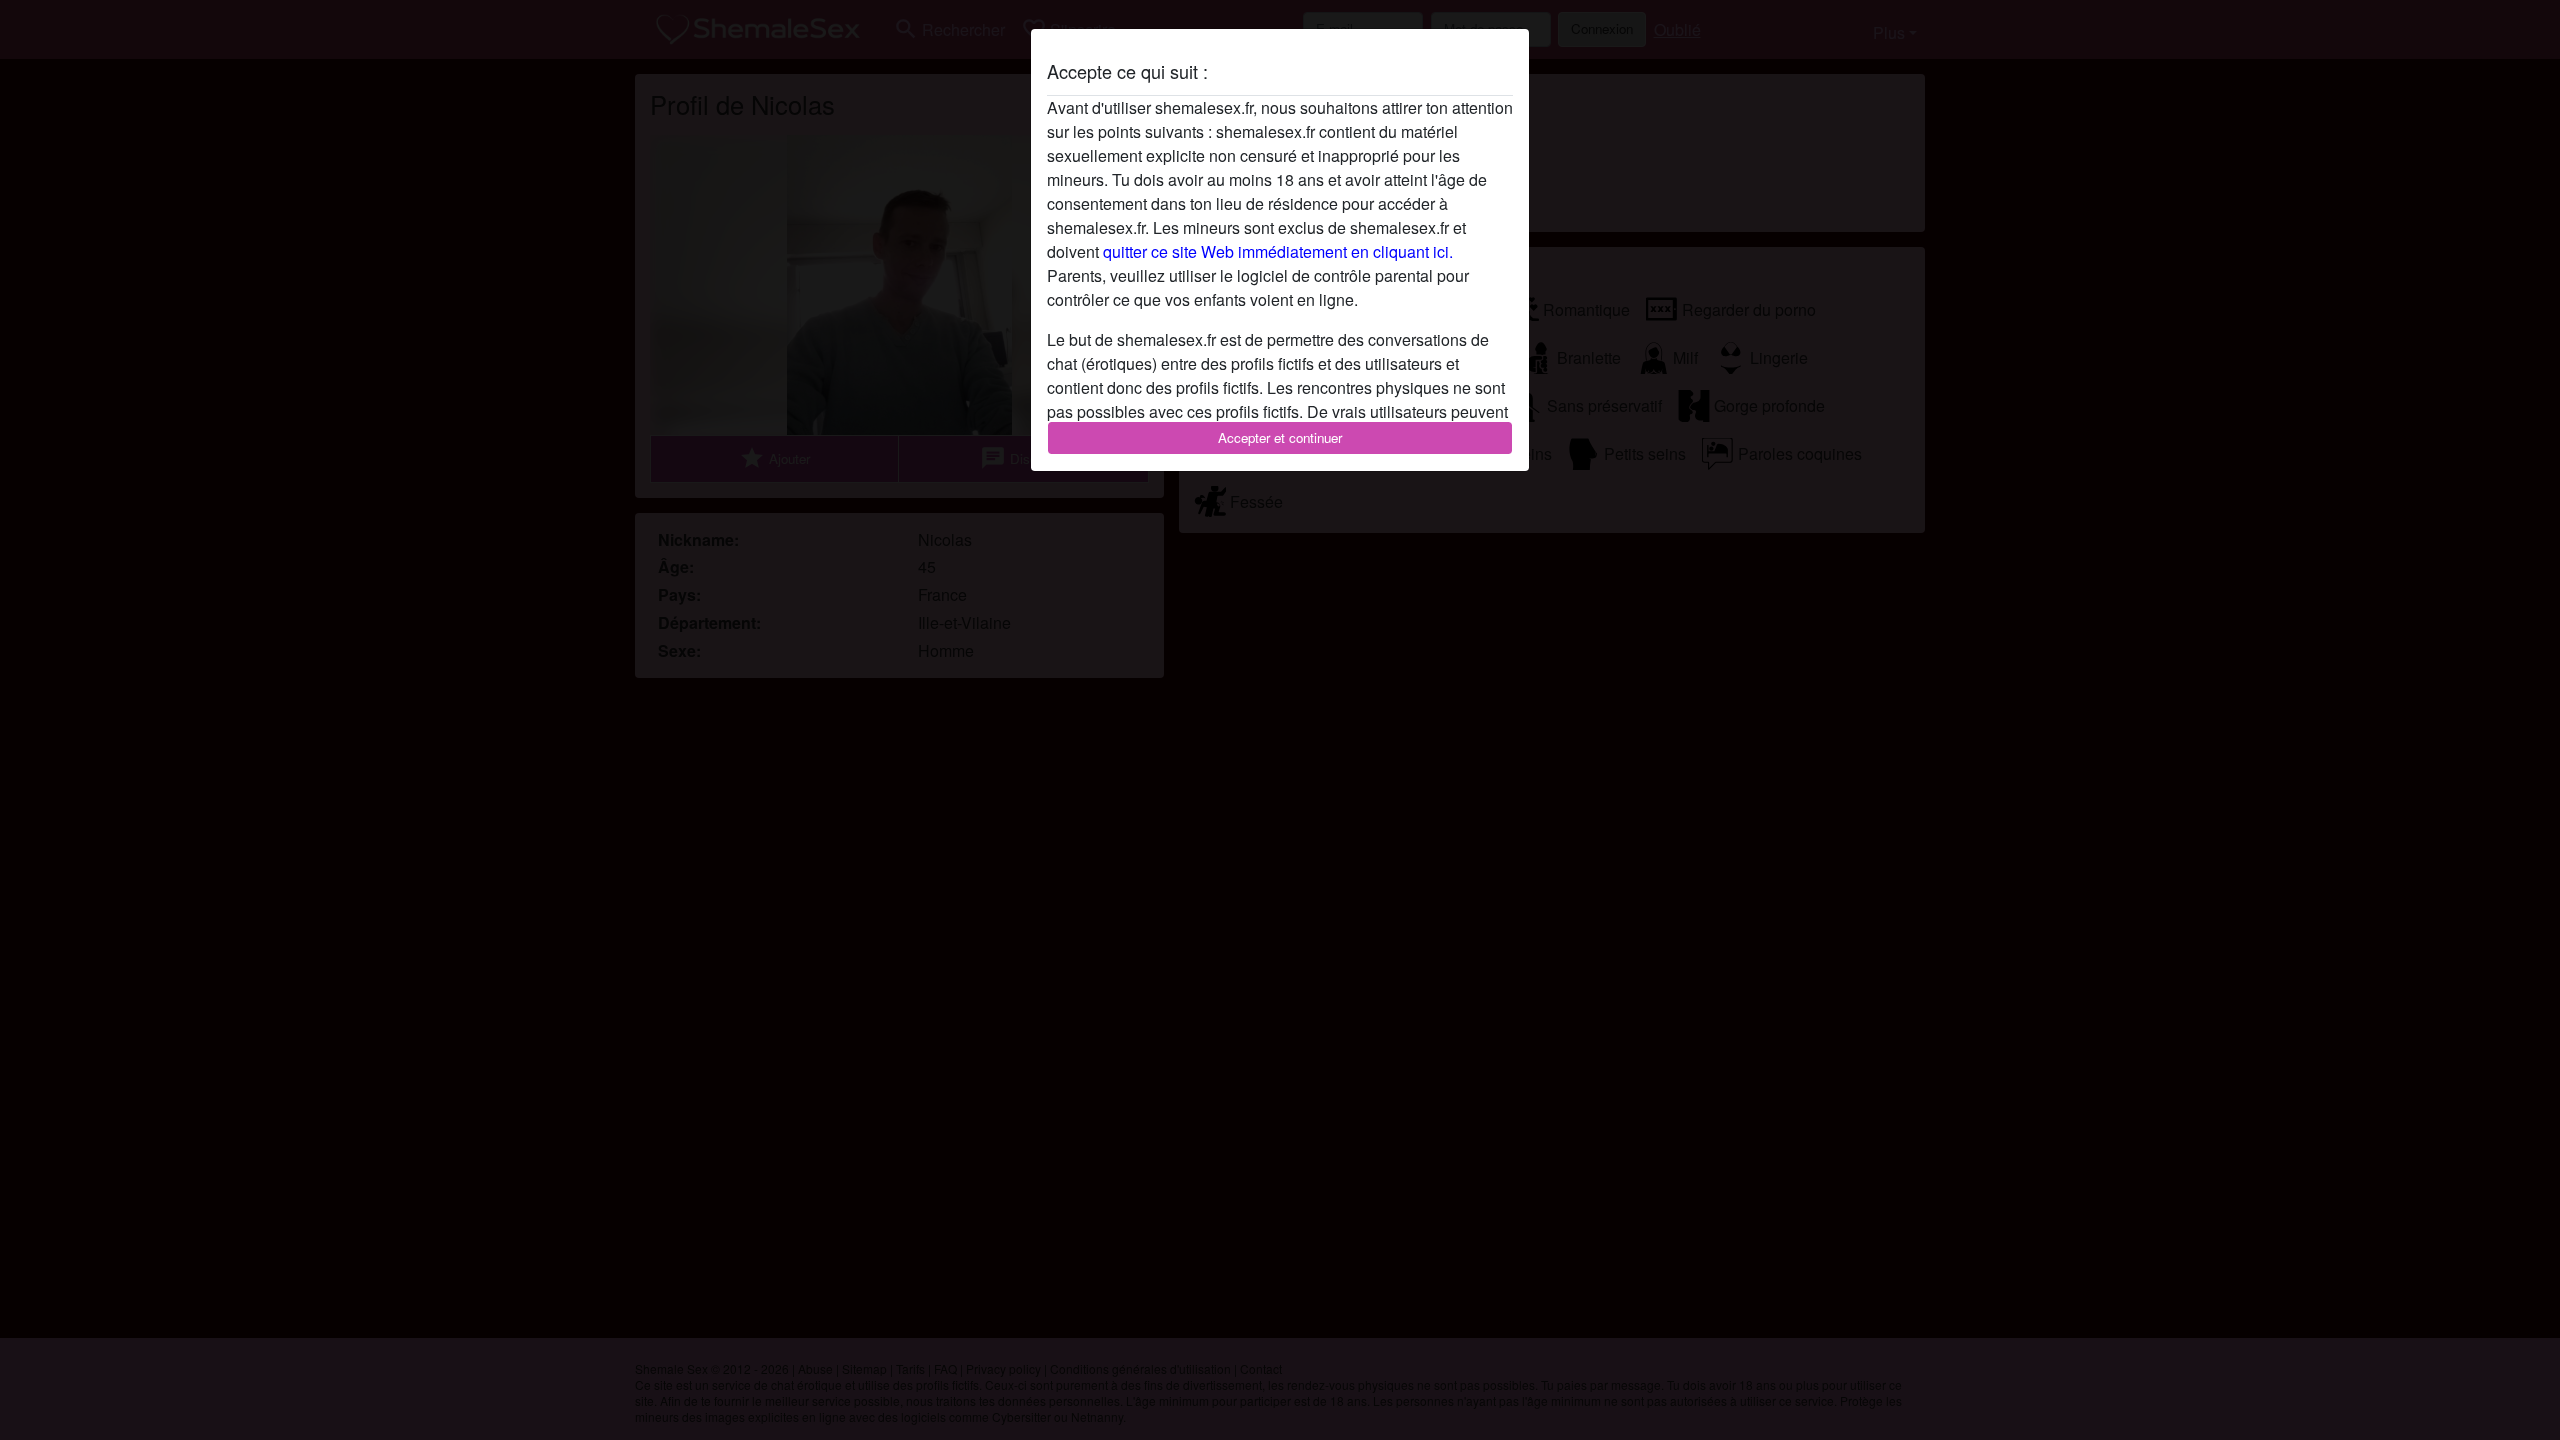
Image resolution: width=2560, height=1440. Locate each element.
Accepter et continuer (1280, 437)
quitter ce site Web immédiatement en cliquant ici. (1278, 251)
